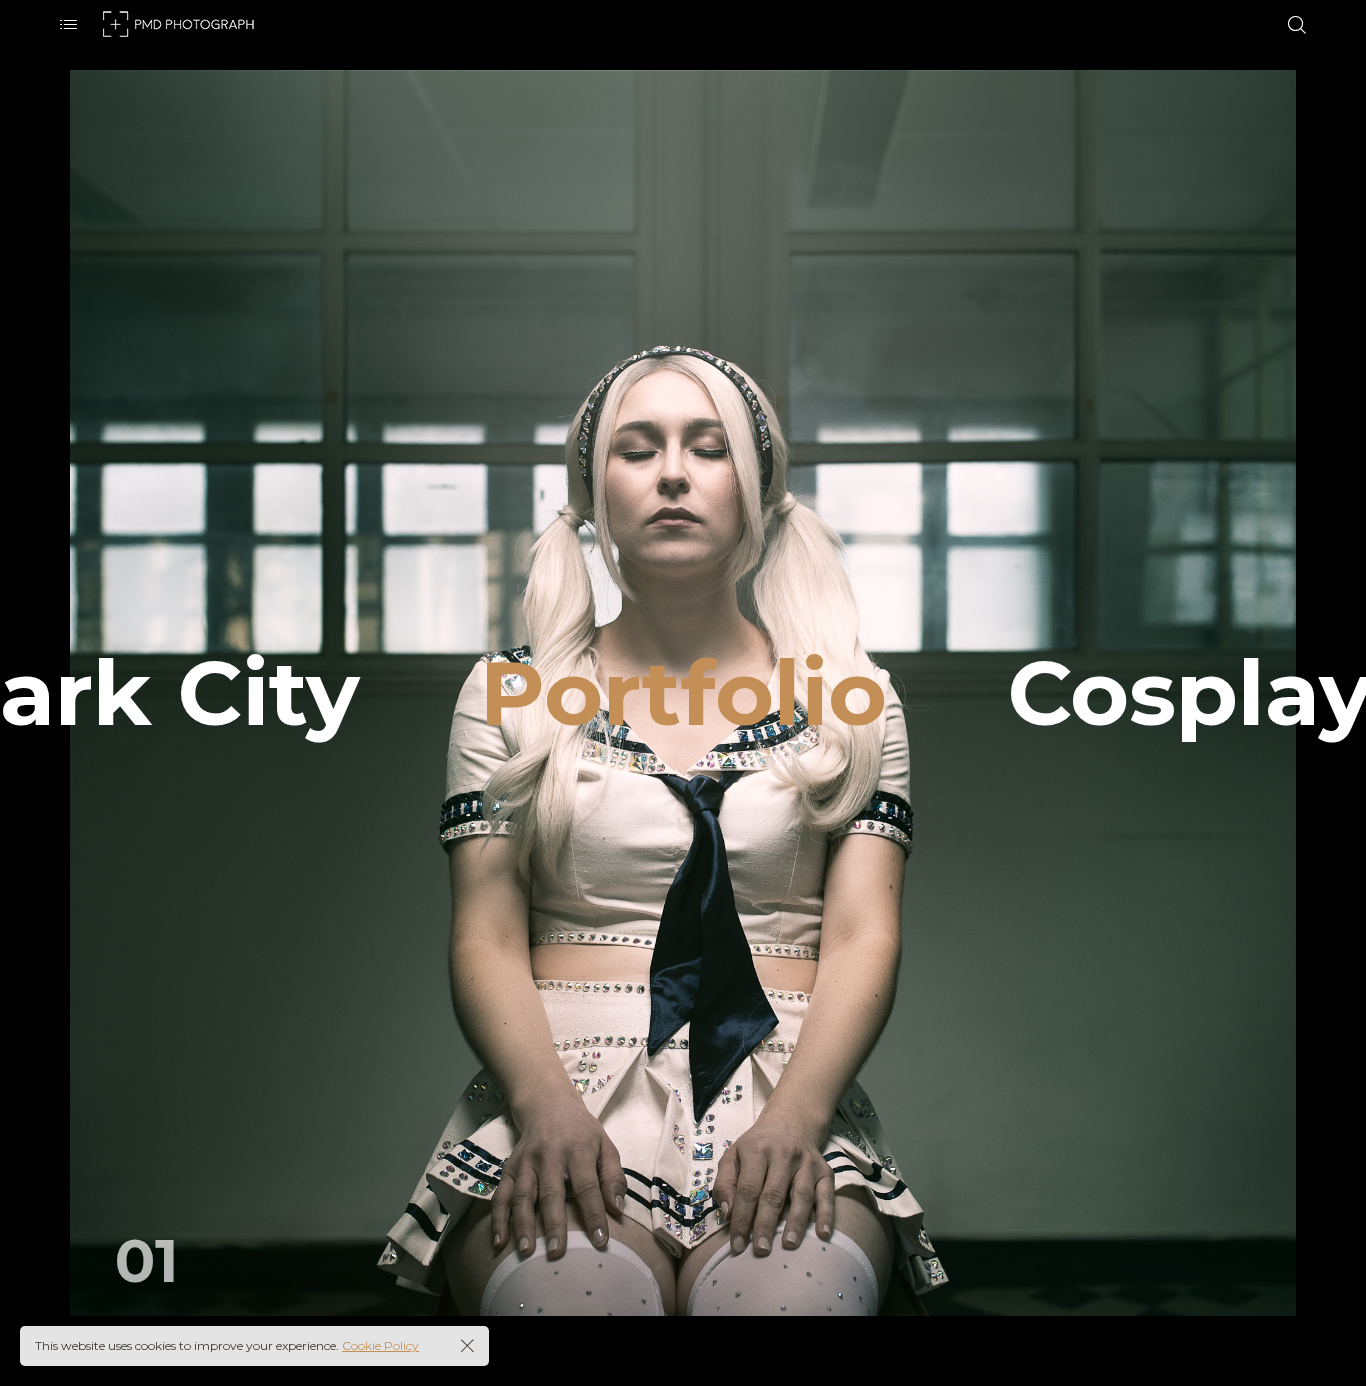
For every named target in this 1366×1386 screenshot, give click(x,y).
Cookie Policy (380, 1345)
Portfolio (683, 693)
